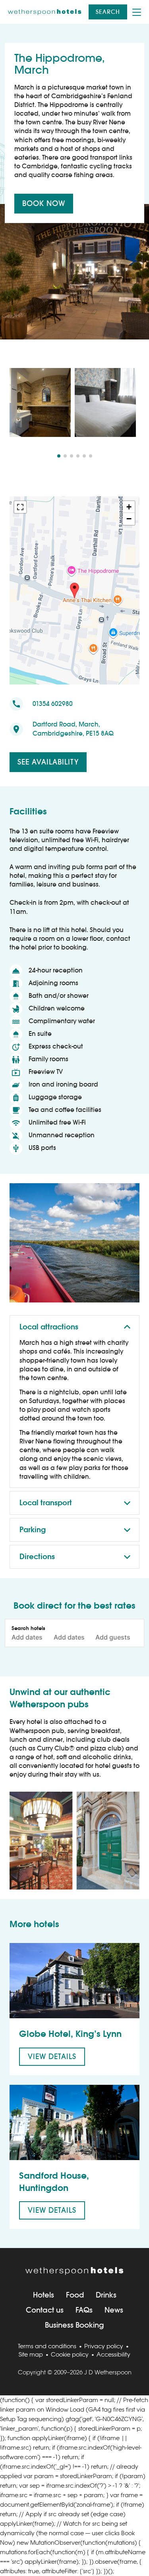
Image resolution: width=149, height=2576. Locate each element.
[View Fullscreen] (20, 507)
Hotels (44, 2295)
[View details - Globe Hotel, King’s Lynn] (74, 1981)
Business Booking (74, 2325)
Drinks (106, 2295)
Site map (31, 2354)
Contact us (45, 2310)
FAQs (84, 2310)
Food (75, 2295)
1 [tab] (59, 456)
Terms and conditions (47, 2346)
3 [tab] (72, 456)
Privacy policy (104, 2346)
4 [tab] (78, 456)
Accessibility (113, 2354)
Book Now (44, 203)
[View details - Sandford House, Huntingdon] (74, 2122)
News (114, 2310)
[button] (74, 591)
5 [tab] (84, 456)
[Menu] (137, 12)
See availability (48, 762)
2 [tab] (65, 456)
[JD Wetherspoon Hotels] (45, 12)
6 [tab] (91, 456)
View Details (52, 2056)
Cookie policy (70, 2354)
